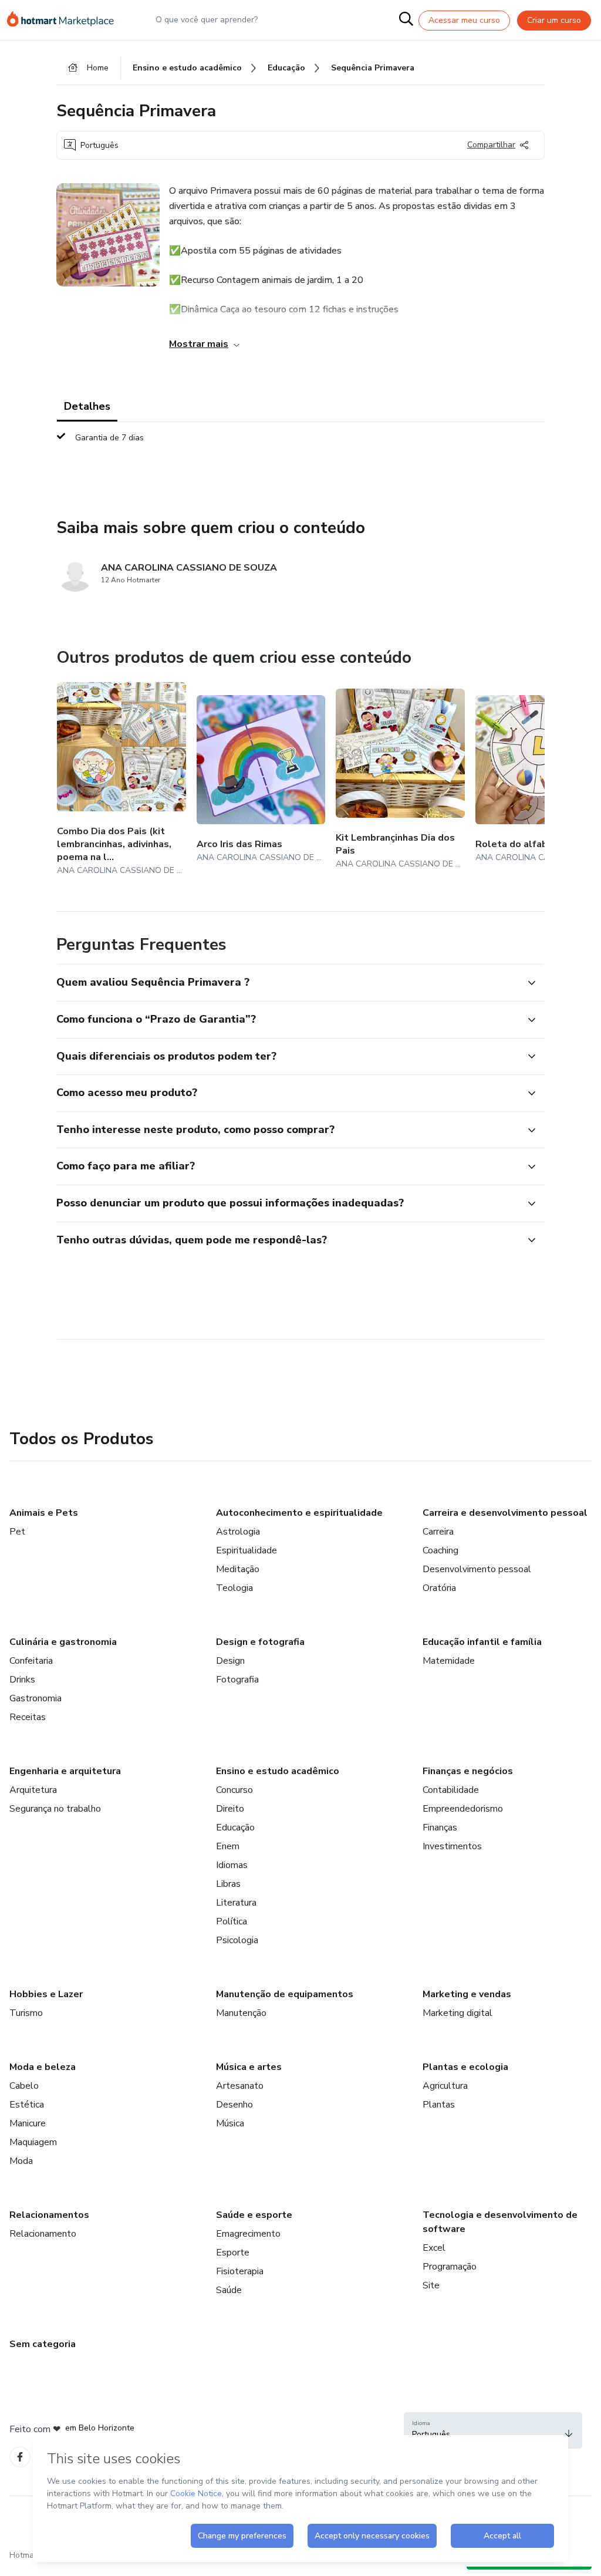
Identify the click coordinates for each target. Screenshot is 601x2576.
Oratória (439, 1588)
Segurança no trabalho (55, 1809)
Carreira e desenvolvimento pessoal (505, 1513)
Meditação (238, 1569)
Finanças (440, 1828)
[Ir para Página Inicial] (66, 20)
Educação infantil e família (482, 1642)
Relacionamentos (49, 2215)
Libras (228, 1884)
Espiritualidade (247, 1550)
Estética (27, 2105)
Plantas (439, 2105)
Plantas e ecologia (465, 2067)
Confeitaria (31, 1661)
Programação (450, 2267)
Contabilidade (451, 1790)
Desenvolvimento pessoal (477, 1569)
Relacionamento (43, 2234)
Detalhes (87, 406)
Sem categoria (43, 2344)
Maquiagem (33, 2142)
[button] (288, 983)
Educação (235, 1828)
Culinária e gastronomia (63, 1642)
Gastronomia (36, 1698)
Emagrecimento (248, 2234)
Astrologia (238, 1532)
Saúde (229, 2290)
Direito (230, 1809)
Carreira (438, 1532)
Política (232, 1921)
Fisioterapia (240, 2271)
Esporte (233, 2253)
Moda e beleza (43, 2067)
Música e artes (249, 2067)
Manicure (28, 2123)
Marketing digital (457, 2013)
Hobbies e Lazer (46, 1994)
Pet (17, 1532)
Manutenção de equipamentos (285, 1994)
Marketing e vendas (467, 1994)
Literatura (236, 1903)
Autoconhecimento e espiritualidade (299, 1513)
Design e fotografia (260, 1642)
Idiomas (232, 1865)
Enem (228, 1846)
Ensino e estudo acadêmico (278, 1771)
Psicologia (237, 1940)
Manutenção (241, 2013)
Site (431, 2285)
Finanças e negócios (468, 1771)
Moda (21, 2161)
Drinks (22, 1680)
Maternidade (449, 1661)
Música (230, 2123)
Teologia (234, 1588)
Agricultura (445, 2086)
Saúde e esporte (254, 2215)
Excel (434, 2248)
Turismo (26, 2013)
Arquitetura (33, 1790)
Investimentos (452, 1846)
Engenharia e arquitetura (65, 1771)
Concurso (234, 1790)
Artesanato (240, 2086)
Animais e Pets (44, 1513)
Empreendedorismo (463, 1809)
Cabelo (24, 2086)
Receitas (28, 1717)
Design (230, 1661)
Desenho (234, 2105)
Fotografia (237, 1680)
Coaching (440, 1550)
